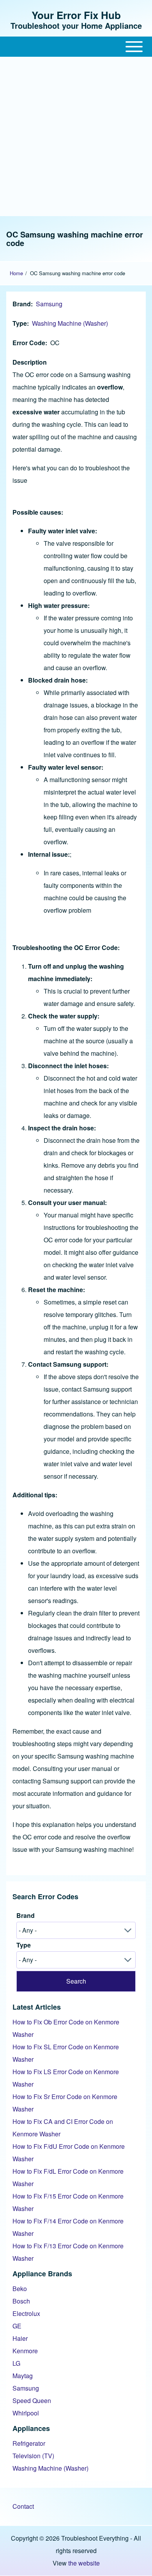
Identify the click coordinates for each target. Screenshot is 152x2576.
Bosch (21, 2301)
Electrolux (26, 2313)
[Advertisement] (76, 136)
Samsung (49, 304)
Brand (22, 304)
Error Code (29, 343)
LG (16, 2363)
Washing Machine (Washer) (70, 323)
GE (17, 2326)
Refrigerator (29, 2443)
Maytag (23, 2376)
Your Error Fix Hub (76, 15)
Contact (23, 2506)
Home (16, 273)
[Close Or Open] (76, 47)
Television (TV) (33, 2456)
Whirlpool (26, 2413)
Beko (20, 2289)
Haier (20, 2338)
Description (30, 362)
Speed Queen (32, 2400)
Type (20, 323)
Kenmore (25, 2351)
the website (84, 2563)
